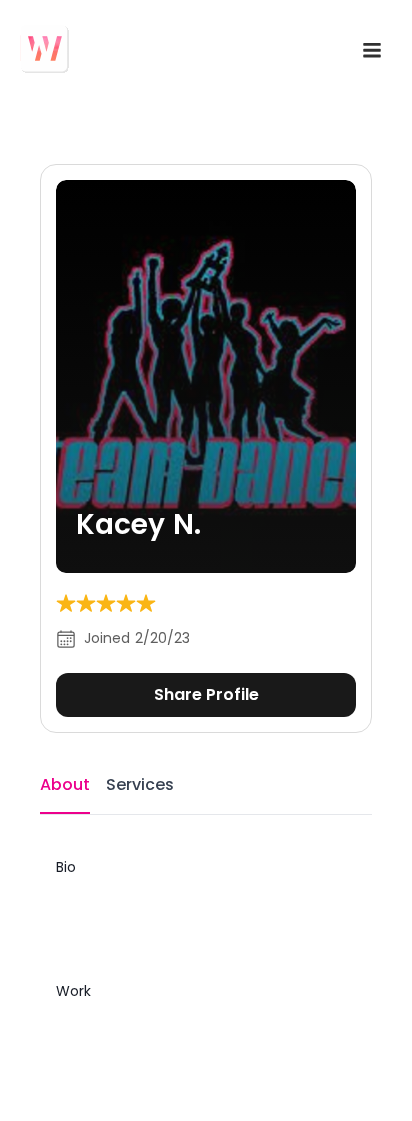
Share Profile (206, 694)
